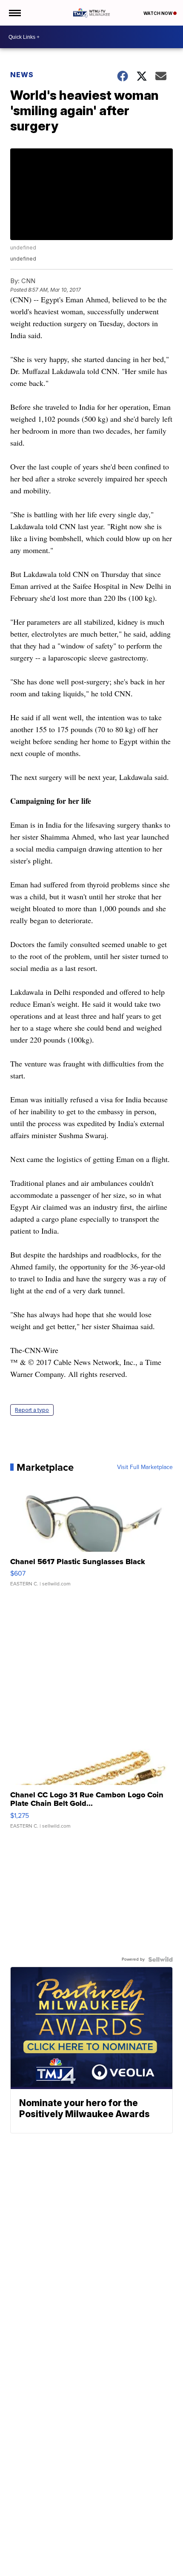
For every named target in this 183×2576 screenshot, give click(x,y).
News (22, 75)
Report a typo (32, 1410)
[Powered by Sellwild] (160, 1959)
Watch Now (158, 13)
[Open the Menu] (14, 13)
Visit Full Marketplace (145, 1467)
